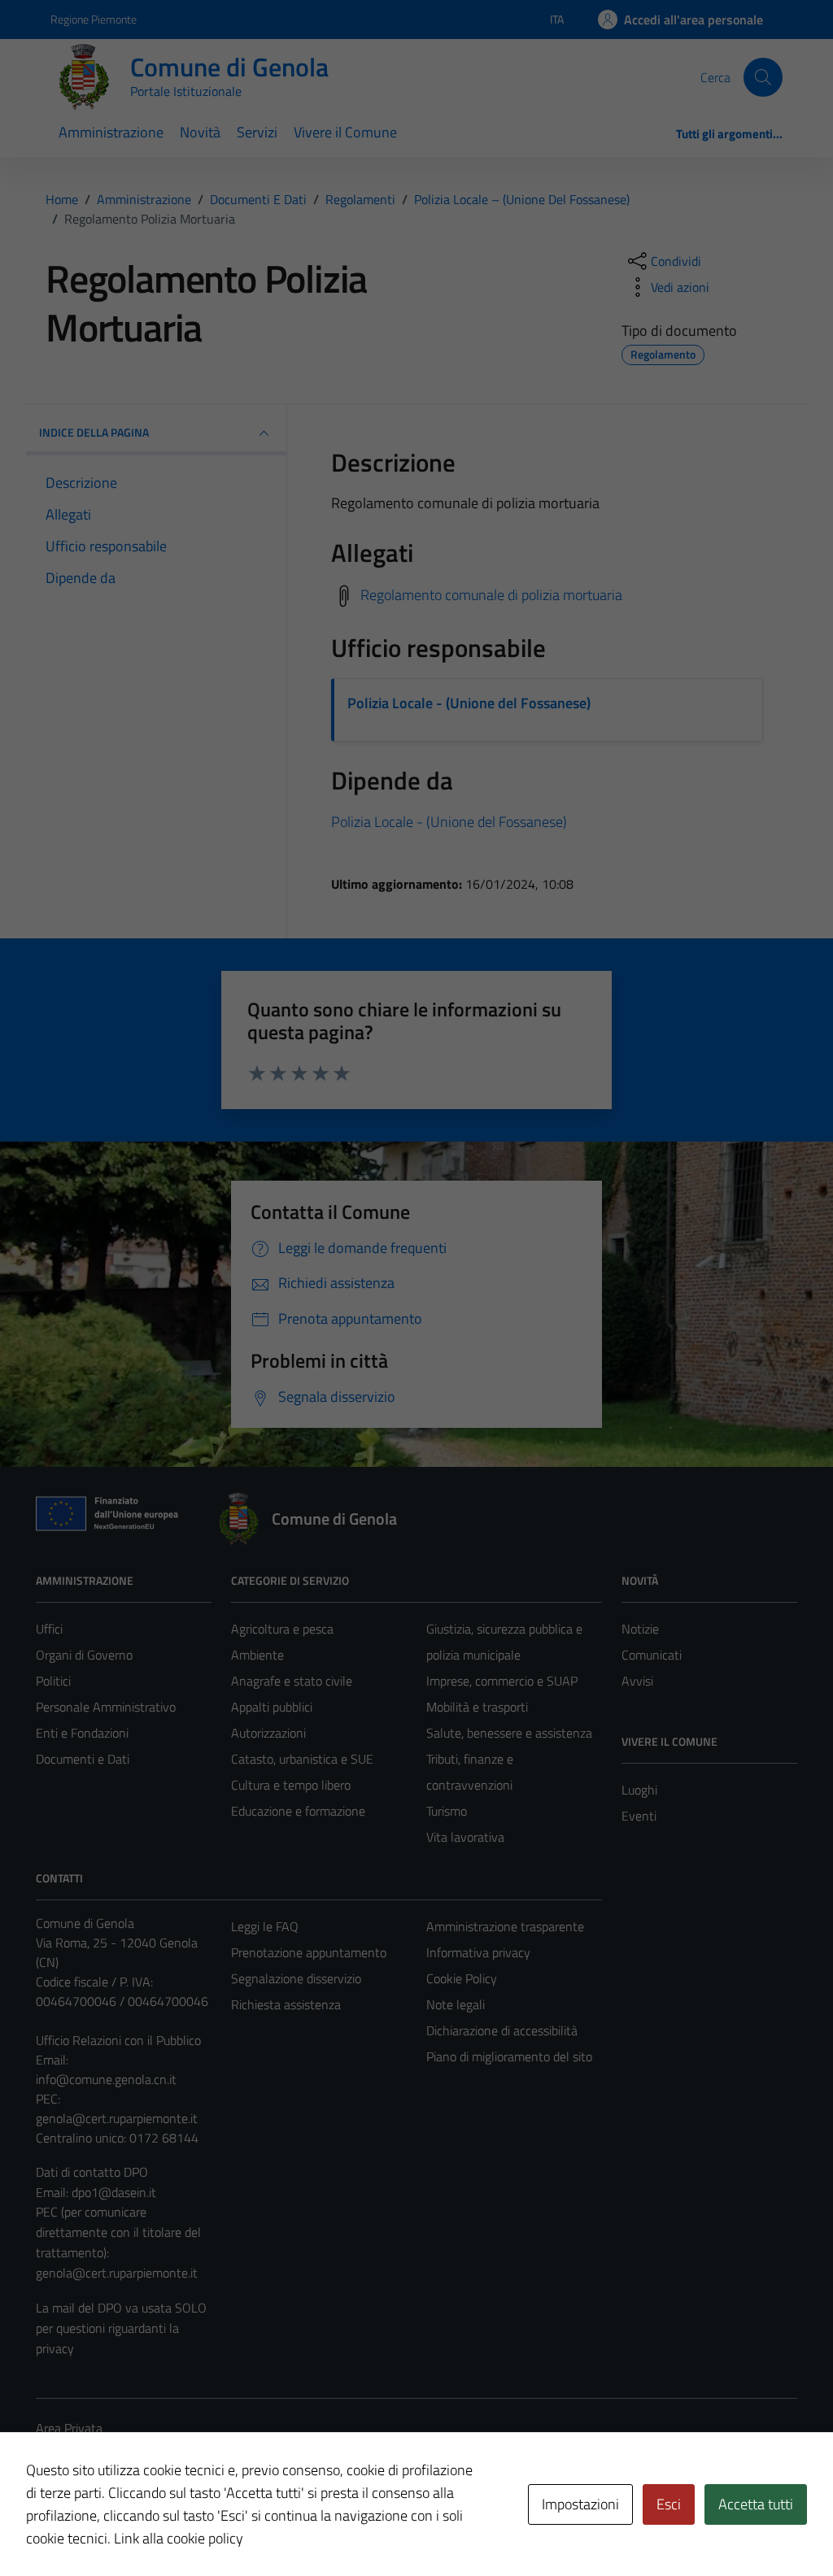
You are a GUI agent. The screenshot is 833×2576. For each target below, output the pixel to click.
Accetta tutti (756, 2504)
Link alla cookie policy (179, 2538)
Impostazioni (580, 2504)
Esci (669, 2504)
